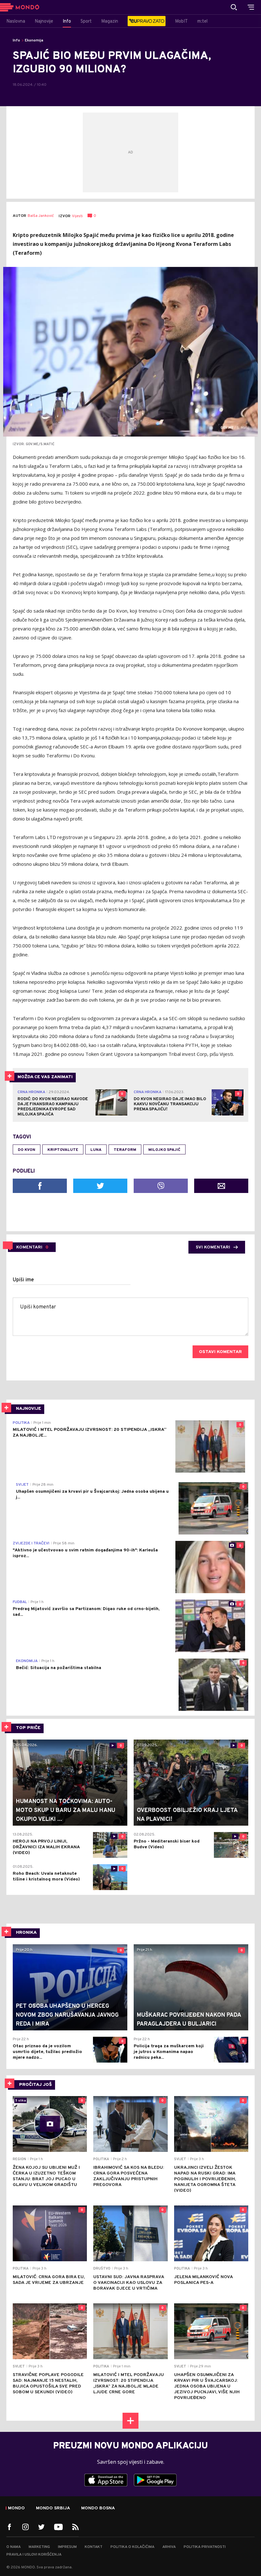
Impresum (67, 2547)
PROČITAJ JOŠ (35, 2085)
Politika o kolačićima (132, 2547)
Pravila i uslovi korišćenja (34, 2555)
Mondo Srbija (53, 2508)
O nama (14, 2547)
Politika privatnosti (205, 2547)
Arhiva (169, 2547)
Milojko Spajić (164, 1150)
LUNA (96, 1150)
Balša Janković (41, 216)
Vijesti (77, 216)
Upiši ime (23, 1280)
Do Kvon (27, 1150)
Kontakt (94, 2547)
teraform (125, 1150)
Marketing (39, 2547)
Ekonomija (34, 40)
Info (16, 40)
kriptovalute (63, 1150)
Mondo (16, 2508)
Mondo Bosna (98, 2508)
